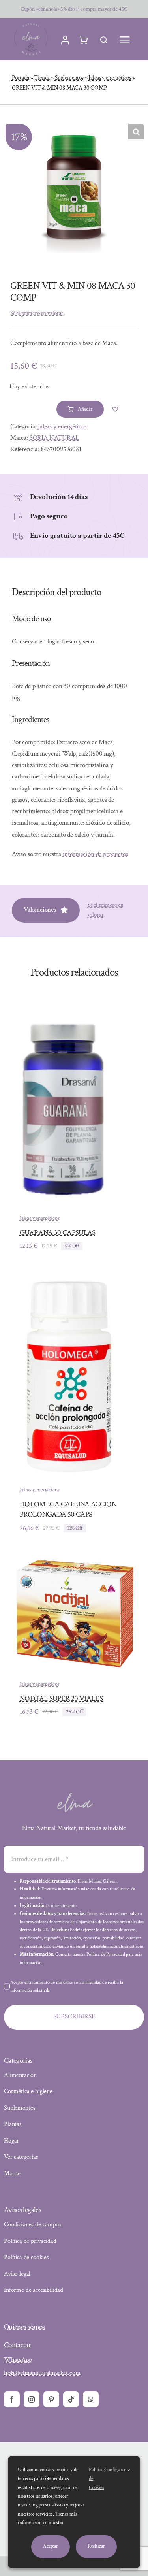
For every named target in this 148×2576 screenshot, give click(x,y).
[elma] (74, 1795)
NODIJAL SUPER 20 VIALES (61, 1699)
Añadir (85, 409)
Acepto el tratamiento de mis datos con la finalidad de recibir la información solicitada (67, 1986)
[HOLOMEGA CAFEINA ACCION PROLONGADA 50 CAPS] (69, 1281)
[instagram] (32, 2399)
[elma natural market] (31, 23)
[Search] (104, 40)
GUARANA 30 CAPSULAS (58, 1233)
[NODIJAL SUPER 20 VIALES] (74, 1563)
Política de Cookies (96, 2479)
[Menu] (125, 40)
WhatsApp (18, 2360)
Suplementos (69, 78)
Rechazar (96, 2546)
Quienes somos (24, 2327)
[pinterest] (51, 2399)
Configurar (116, 2470)
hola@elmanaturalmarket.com (42, 2373)
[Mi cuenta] (65, 40)
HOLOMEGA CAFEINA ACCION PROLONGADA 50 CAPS (68, 1509)
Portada (21, 78)
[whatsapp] (91, 2399)
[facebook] (12, 2399)
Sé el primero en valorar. (37, 313)
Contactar (17, 2345)
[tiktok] (71, 2399)
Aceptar (51, 2546)
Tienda (42, 78)
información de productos (96, 854)
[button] (136, 132)
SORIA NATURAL (54, 438)
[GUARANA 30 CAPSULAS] (63, 1010)
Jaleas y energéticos (110, 78)
